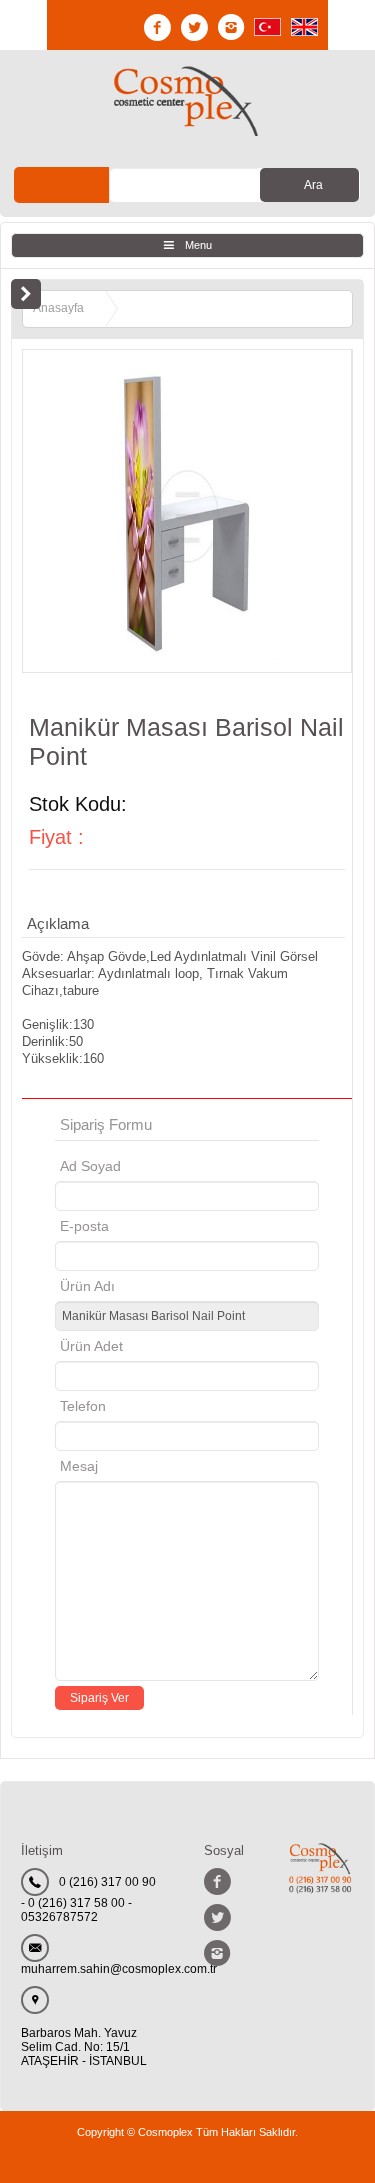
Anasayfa (58, 308)
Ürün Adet (91, 1346)
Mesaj (79, 1466)
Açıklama (58, 923)
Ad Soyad (90, 1166)
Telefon (83, 1406)
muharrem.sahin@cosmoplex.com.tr (119, 1969)
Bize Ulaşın (62, 185)
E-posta (170, 1226)
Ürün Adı (87, 1286)
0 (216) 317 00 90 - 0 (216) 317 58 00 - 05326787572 (88, 1899)
